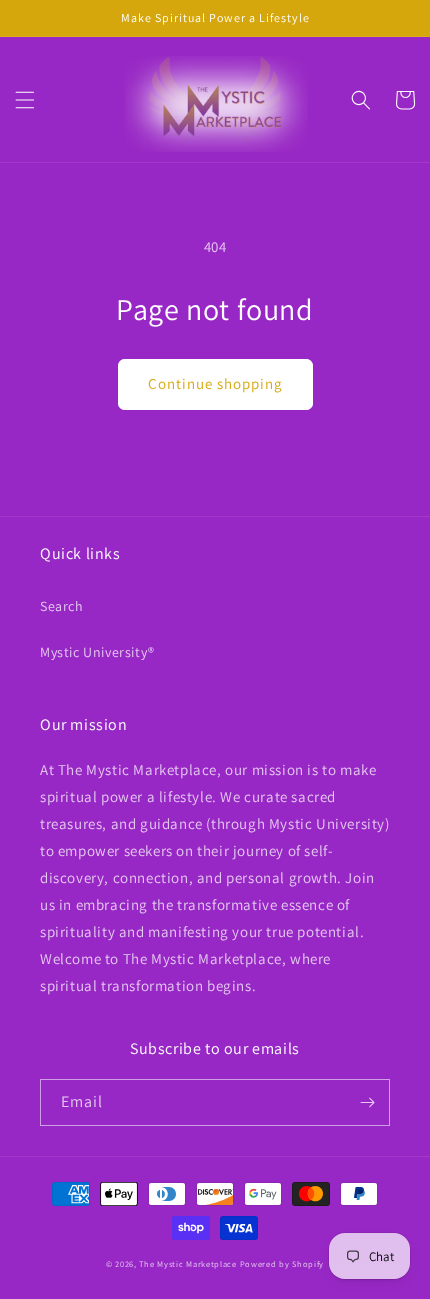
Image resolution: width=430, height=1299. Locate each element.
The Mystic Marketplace (187, 1263)
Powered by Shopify (282, 1263)
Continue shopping (215, 383)
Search (62, 606)
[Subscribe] (367, 1102)
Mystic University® (97, 652)
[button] (25, 100)
